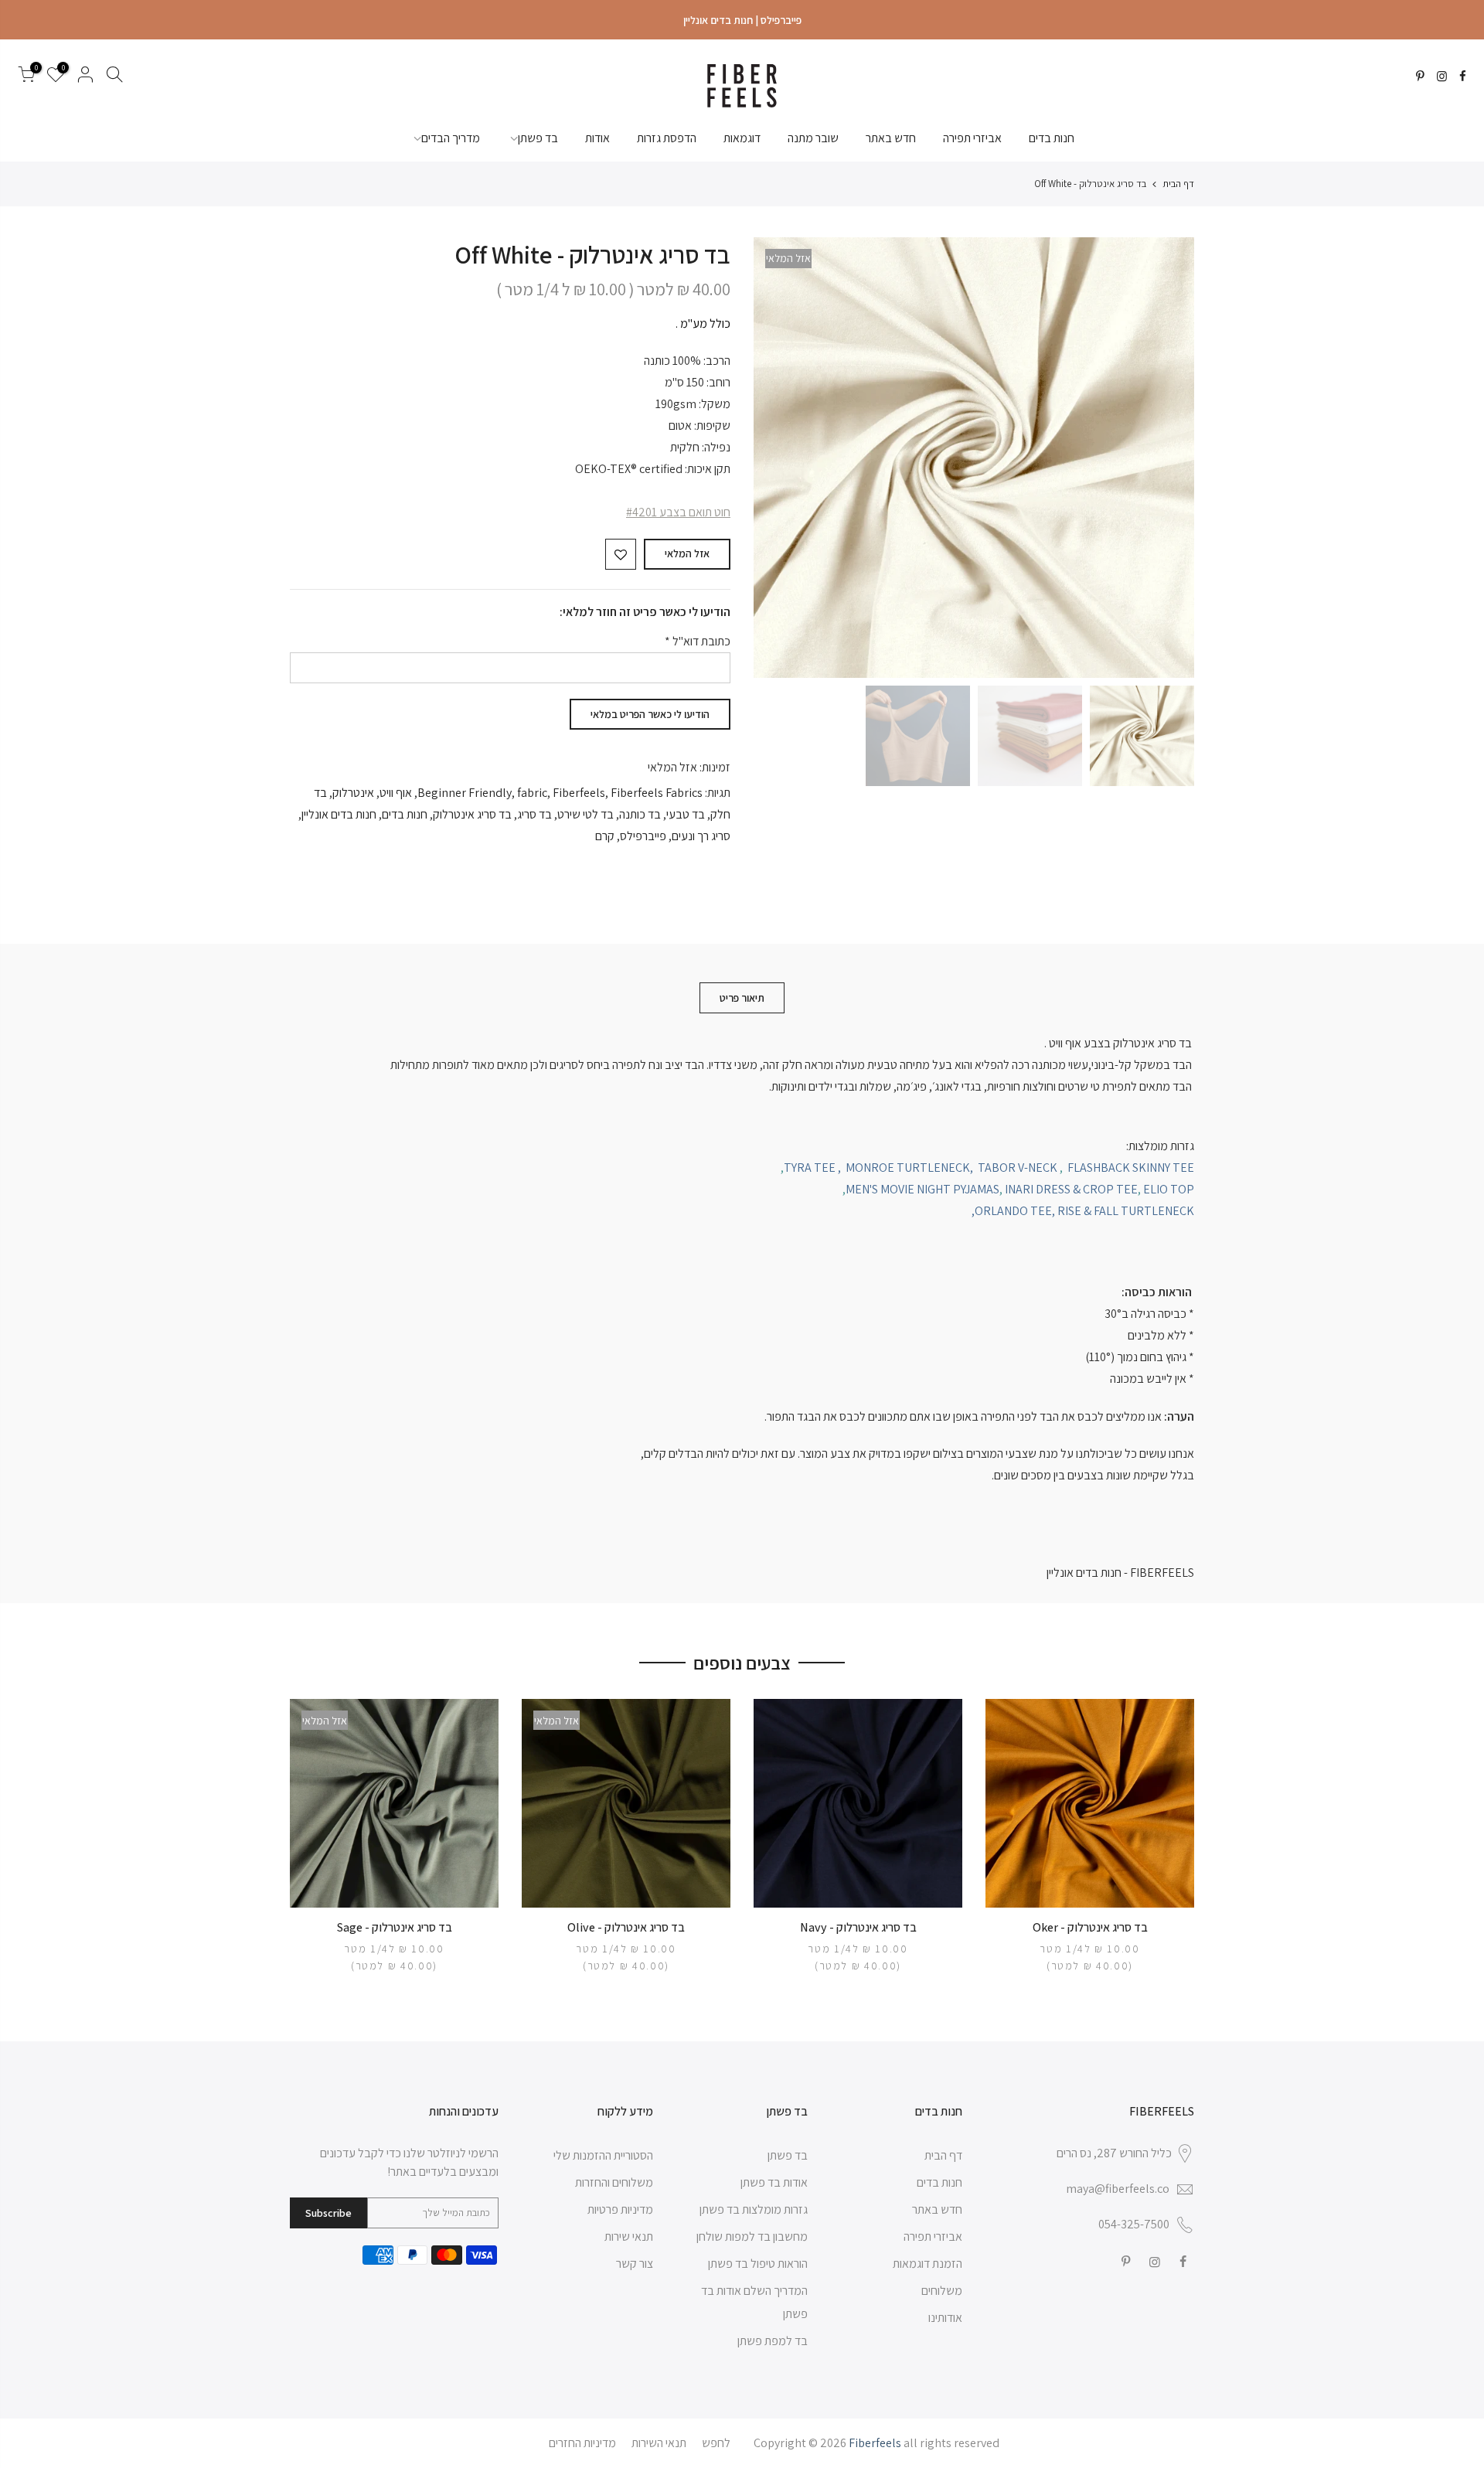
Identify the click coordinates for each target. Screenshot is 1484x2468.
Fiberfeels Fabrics (657, 793)
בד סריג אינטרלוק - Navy (858, 1927)
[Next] (781, 458)
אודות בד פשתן (774, 2182)
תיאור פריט (742, 998)
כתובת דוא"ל (698, 641)
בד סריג (534, 814)
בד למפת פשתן (773, 2341)
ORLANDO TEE (1013, 1211)
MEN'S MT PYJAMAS (922, 1189)
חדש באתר (891, 138)
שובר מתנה (813, 138)
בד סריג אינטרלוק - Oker (1090, 1927)
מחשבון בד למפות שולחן (752, 2237)
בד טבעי (686, 814)
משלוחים (942, 2291)
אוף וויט (396, 793)
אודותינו (945, 2318)
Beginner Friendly (465, 793)
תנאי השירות (659, 2443)
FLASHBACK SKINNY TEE (1131, 1168)
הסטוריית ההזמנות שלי (603, 2155)
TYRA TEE (810, 1168)
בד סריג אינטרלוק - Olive (626, 1927)
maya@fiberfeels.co (1118, 2189)
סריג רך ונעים (701, 836)
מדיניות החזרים (582, 2443)
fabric (532, 793)
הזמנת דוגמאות (927, 2264)
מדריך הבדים (451, 138)
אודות (597, 138)
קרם (605, 836)
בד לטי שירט (585, 814)
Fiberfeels (579, 793)
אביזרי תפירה (972, 138)
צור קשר (635, 2264)
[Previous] (1167, 458)
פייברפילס (643, 836)
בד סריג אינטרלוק (472, 814)
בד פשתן (538, 138)
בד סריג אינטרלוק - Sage (395, 1927)
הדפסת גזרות (667, 138)
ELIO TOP (1169, 1189)
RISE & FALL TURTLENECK (1126, 1211)
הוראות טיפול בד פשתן (758, 2264)
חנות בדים (1052, 138)
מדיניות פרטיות (620, 2209)
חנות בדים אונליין (339, 814)
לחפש (716, 2443)
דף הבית (1178, 184)
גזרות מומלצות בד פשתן (754, 2209)
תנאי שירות (629, 2237)
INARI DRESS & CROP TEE (1071, 1189)
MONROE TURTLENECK (908, 1168)
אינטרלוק (353, 793)
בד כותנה (640, 814)
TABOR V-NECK (1018, 1168)
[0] (26, 77)
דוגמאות (742, 138)
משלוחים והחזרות (614, 2182)
